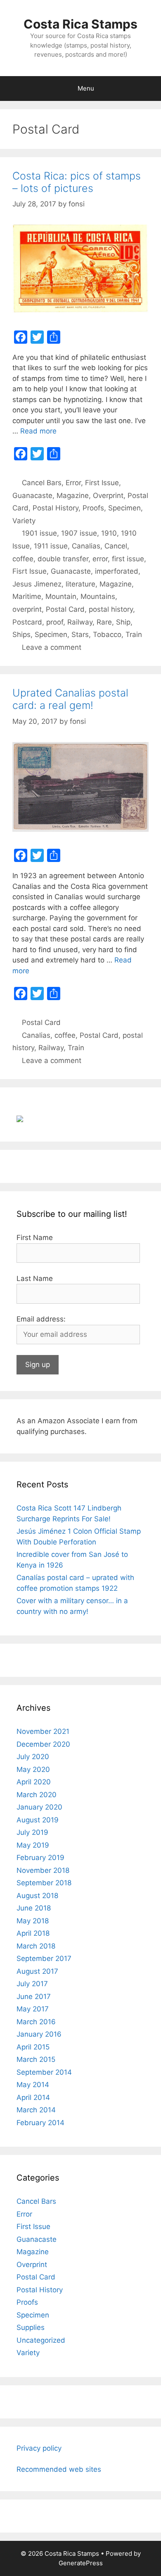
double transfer (63, 559)
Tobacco (107, 634)
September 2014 (44, 2072)
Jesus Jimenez (37, 584)
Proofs (93, 508)
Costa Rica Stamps (80, 24)
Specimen (124, 508)
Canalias (86, 546)
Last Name (35, 1278)
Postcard (27, 622)
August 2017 (37, 1971)
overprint (27, 609)
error (100, 559)
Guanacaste (32, 496)
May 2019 (33, 1845)
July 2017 (32, 1984)
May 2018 (33, 1921)
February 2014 (40, 2123)
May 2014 (33, 2085)
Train (134, 634)
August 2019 (38, 1820)
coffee (23, 559)
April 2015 (33, 2047)
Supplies (31, 2327)
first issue (128, 559)
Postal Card (65, 609)
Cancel (116, 546)
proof (55, 622)
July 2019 (32, 1832)
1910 (109, 533)
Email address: (41, 1319)
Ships (21, 634)
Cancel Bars (42, 483)
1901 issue (39, 533)
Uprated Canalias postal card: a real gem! (70, 699)
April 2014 (33, 2097)
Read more (38, 431)
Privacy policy (39, 2448)
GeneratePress (81, 2563)
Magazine (73, 496)
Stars (80, 634)
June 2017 (34, 1997)
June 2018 (34, 1908)
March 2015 (36, 2059)
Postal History (56, 508)
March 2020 (37, 1795)
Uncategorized (41, 2340)
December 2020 (43, 1744)
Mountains (98, 596)
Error (73, 483)
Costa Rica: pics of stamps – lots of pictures (77, 182)
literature (80, 584)
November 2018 (43, 1870)
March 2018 (36, 1946)
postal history (111, 609)
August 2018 (37, 1896)
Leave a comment (52, 647)
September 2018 (44, 1883)
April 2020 (34, 1782)
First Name (35, 1238)
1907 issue (79, 533)
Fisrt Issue (30, 571)
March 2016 (36, 2022)
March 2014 (36, 2110)
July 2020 (33, 1757)
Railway (80, 622)
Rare (104, 622)
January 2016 (39, 2034)
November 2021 (43, 1731)
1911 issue (51, 546)
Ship (123, 622)
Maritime (27, 596)
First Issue (102, 483)
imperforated (117, 571)
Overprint (108, 496)
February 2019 (40, 1858)
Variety (24, 521)
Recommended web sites (59, 2469)
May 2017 (33, 2009)
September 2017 (44, 1958)
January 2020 (39, 1807)
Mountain (61, 596)
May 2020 (33, 1769)
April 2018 (33, 1933)
